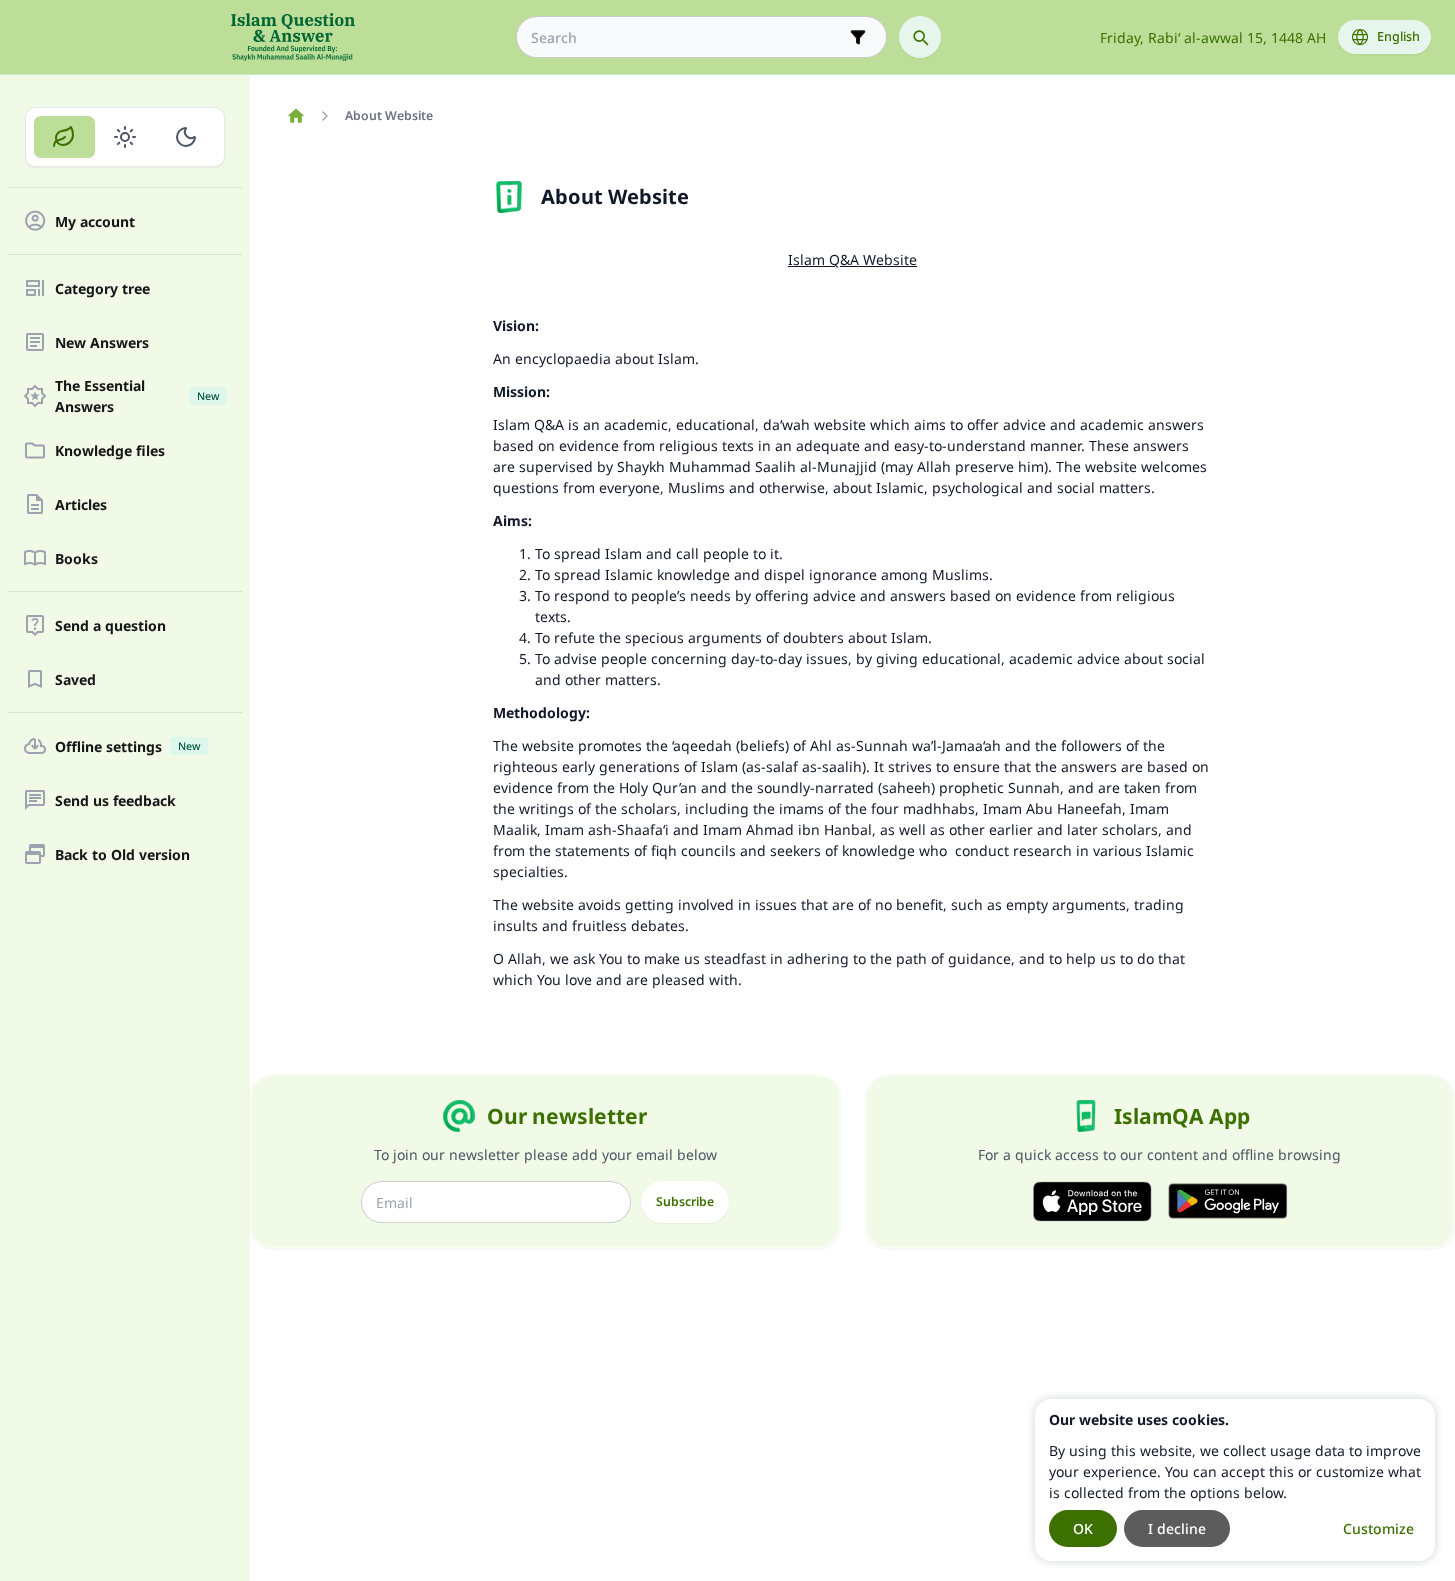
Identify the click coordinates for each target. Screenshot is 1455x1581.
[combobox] (687, 37)
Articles (81, 504)
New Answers (102, 342)
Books (76, 558)
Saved (75, 679)
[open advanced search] (858, 37)
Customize (1378, 1528)
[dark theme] (185, 137)
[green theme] (64, 137)
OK (1083, 1528)
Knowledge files (110, 450)
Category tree (102, 288)
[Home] (295, 116)
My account (95, 221)
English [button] (1398, 36)
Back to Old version (122, 854)
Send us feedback (115, 800)
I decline (1177, 1528)
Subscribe (685, 1201)
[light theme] (125, 137)
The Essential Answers (137, 396)
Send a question (110, 625)
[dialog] (1235, 1480)
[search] (920, 37)
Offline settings (127, 746)
